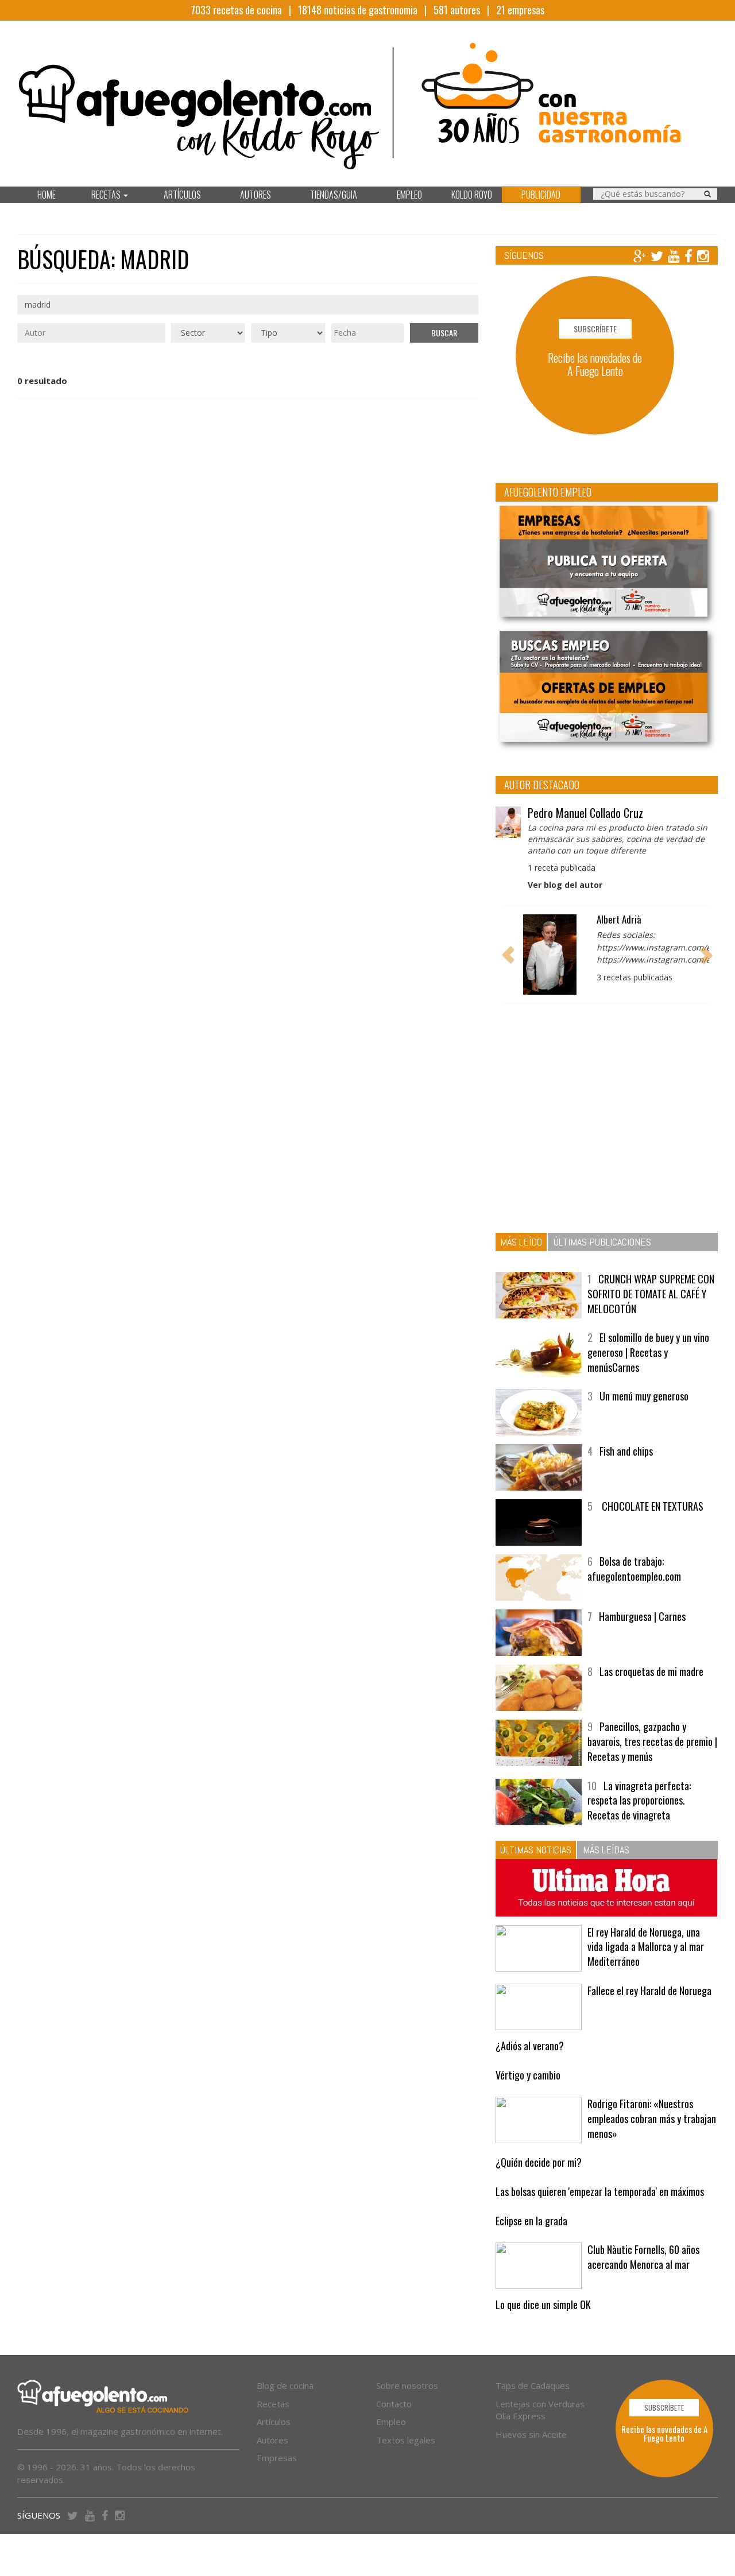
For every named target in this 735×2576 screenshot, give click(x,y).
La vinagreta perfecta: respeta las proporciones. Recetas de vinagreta (639, 1800)
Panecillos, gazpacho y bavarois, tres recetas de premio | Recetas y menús (652, 1741)
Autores (272, 2440)
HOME (47, 195)
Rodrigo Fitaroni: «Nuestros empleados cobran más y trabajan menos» (652, 2118)
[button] (508, 955)
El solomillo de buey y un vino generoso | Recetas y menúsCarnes (648, 1352)
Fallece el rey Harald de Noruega (649, 1991)
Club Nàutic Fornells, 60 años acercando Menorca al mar (643, 2257)
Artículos (274, 2422)
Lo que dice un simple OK (543, 2305)
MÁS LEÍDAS (606, 1850)
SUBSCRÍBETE (595, 329)
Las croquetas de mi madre (651, 1671)
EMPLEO (409, 195)
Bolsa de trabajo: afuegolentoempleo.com (634, 1569)
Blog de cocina (285, 2385)
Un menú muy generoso (644, 1396)
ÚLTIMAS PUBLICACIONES (602, 1242)
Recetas (273, 2404)
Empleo (391, 2422)
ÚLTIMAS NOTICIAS (536, 1850)
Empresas (277, 2458)
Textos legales (406, 2440)
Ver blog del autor (565, 885)
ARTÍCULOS (182, 195)
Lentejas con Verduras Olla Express (540, 2410)
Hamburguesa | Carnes (642, 1616)
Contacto (394, 2404)
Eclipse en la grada (531, 2221)
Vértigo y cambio (528, 2075)
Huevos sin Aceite (531, 2434)
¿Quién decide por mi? (539, 2162)
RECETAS (107, 195)
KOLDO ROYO (472, 195)
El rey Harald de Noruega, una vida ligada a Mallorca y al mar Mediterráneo (646, 1947)
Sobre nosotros (407, 2385)
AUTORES (256, 195)
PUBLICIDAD (541, 195)
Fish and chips (626, 1451)
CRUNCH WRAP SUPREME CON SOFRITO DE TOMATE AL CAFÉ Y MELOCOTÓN (651, 1293)
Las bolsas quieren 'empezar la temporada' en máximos (600, 2191)
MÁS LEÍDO (521, 1242)
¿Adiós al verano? (530, 2046)
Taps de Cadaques (533, 2385)
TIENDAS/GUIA (334, 195)
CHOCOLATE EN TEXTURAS (651, 1506)
